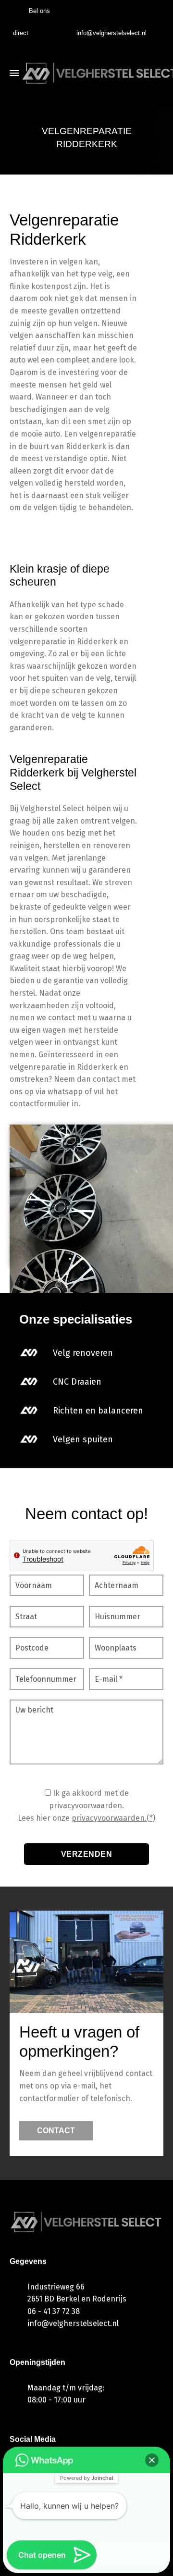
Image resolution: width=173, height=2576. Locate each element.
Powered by (87, 2478)
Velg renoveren (83, 1353)
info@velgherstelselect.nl (111, 33)
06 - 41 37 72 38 (54, 2311)
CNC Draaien (77, 1382)
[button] (152, 2460)
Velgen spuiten (83, 1439)
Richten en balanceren (98, 1411)
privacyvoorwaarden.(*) (113, 1818)
